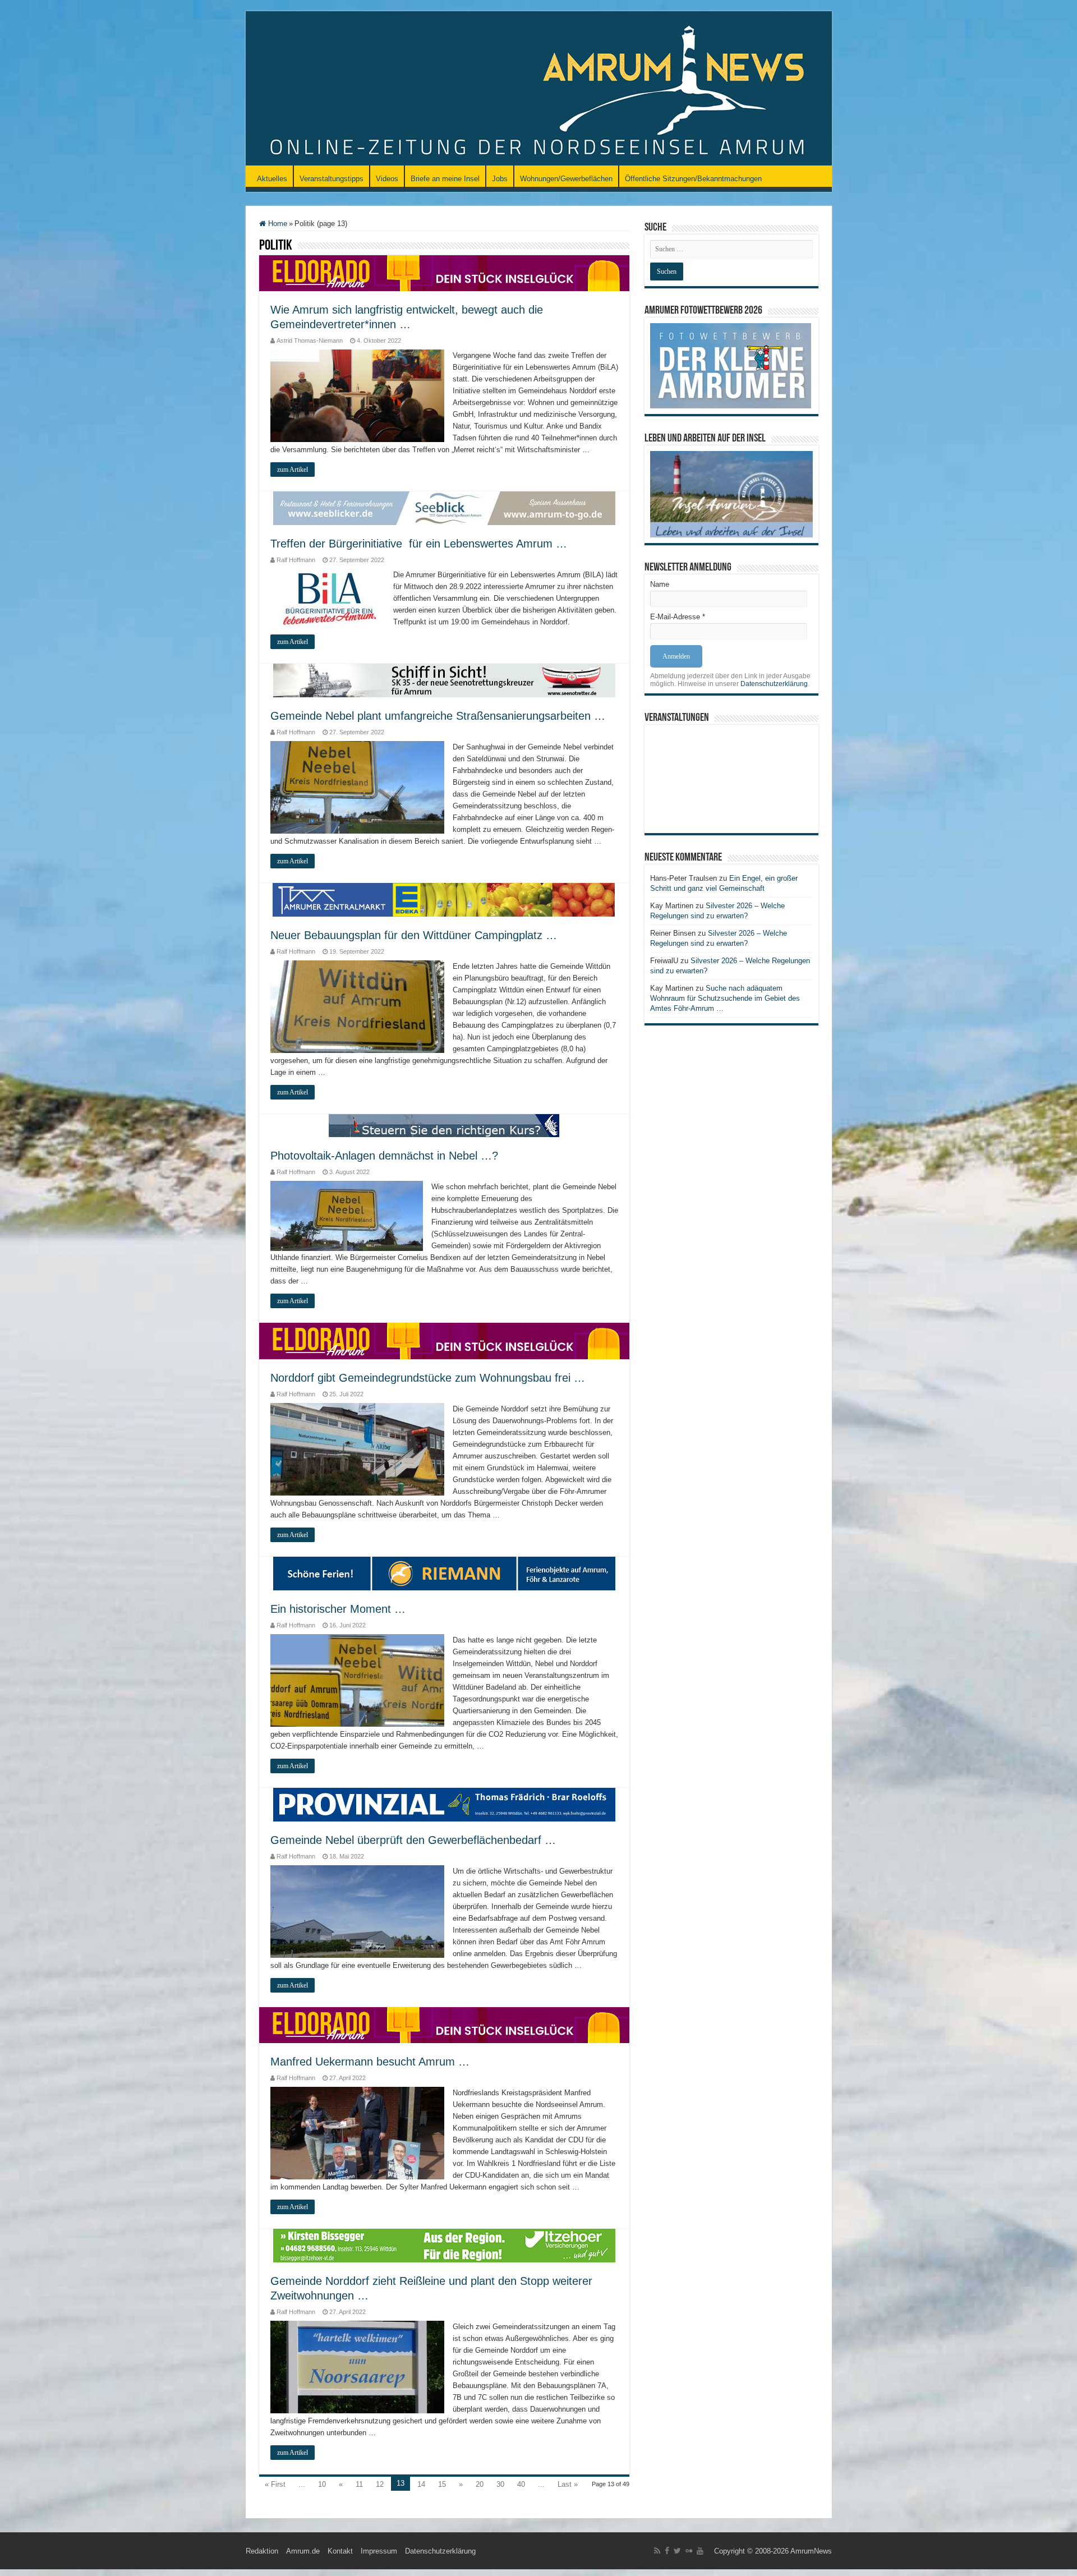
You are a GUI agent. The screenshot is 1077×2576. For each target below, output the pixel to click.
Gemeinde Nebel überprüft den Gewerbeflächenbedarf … (413, 1840)
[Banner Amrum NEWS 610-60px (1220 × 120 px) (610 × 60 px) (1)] (444, 508)
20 (480, 2484)
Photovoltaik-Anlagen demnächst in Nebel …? (384, 1156)
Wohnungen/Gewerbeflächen (566, 179)
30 (500, 2484)
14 (421, 2484)
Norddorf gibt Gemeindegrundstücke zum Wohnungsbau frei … (428, 1378)
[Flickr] (689, 2551)
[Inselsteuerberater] (444, 1125)
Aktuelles (272, 179)
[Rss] (657, 2551)
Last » (568, 2484)
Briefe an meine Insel (445, 179)
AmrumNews (811, 2551)
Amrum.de (303, 2551)
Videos (387, 179)
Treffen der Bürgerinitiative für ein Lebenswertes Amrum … (419, 544)
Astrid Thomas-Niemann (310, 341)
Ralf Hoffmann (296, 560)
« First (275, 2484)
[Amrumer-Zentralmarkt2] (444, 900)
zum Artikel (293, 470)
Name (660, 584)
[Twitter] (677, 2551)
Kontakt (340, 2551)
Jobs (500, 179)
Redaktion (262, 2551)
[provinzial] (444, 1804)
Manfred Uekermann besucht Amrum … (370, 2062)
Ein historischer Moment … (338, 1609)
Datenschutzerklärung (774, 684)
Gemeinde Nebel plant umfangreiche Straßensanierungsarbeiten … (438, 716)
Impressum (379, 2551)
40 (521, 2484)
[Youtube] (700, 2551)
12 (380, 2484)
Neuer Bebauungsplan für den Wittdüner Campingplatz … (414, 935)
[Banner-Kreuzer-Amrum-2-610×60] (444, 680)
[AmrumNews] (539, 89)
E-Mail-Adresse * (678, 617)
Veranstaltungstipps (332, 179)
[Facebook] (667, 2551)
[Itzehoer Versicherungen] (444, 2245)
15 (442, 2484)
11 (359, 2484)
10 (322, 2484)
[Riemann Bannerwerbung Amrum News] (444, 1573)
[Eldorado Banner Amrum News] (444, 273)
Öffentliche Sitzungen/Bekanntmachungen (693, 179)
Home (277, 224)
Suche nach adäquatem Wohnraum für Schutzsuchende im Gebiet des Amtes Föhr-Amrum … (725, 998)
